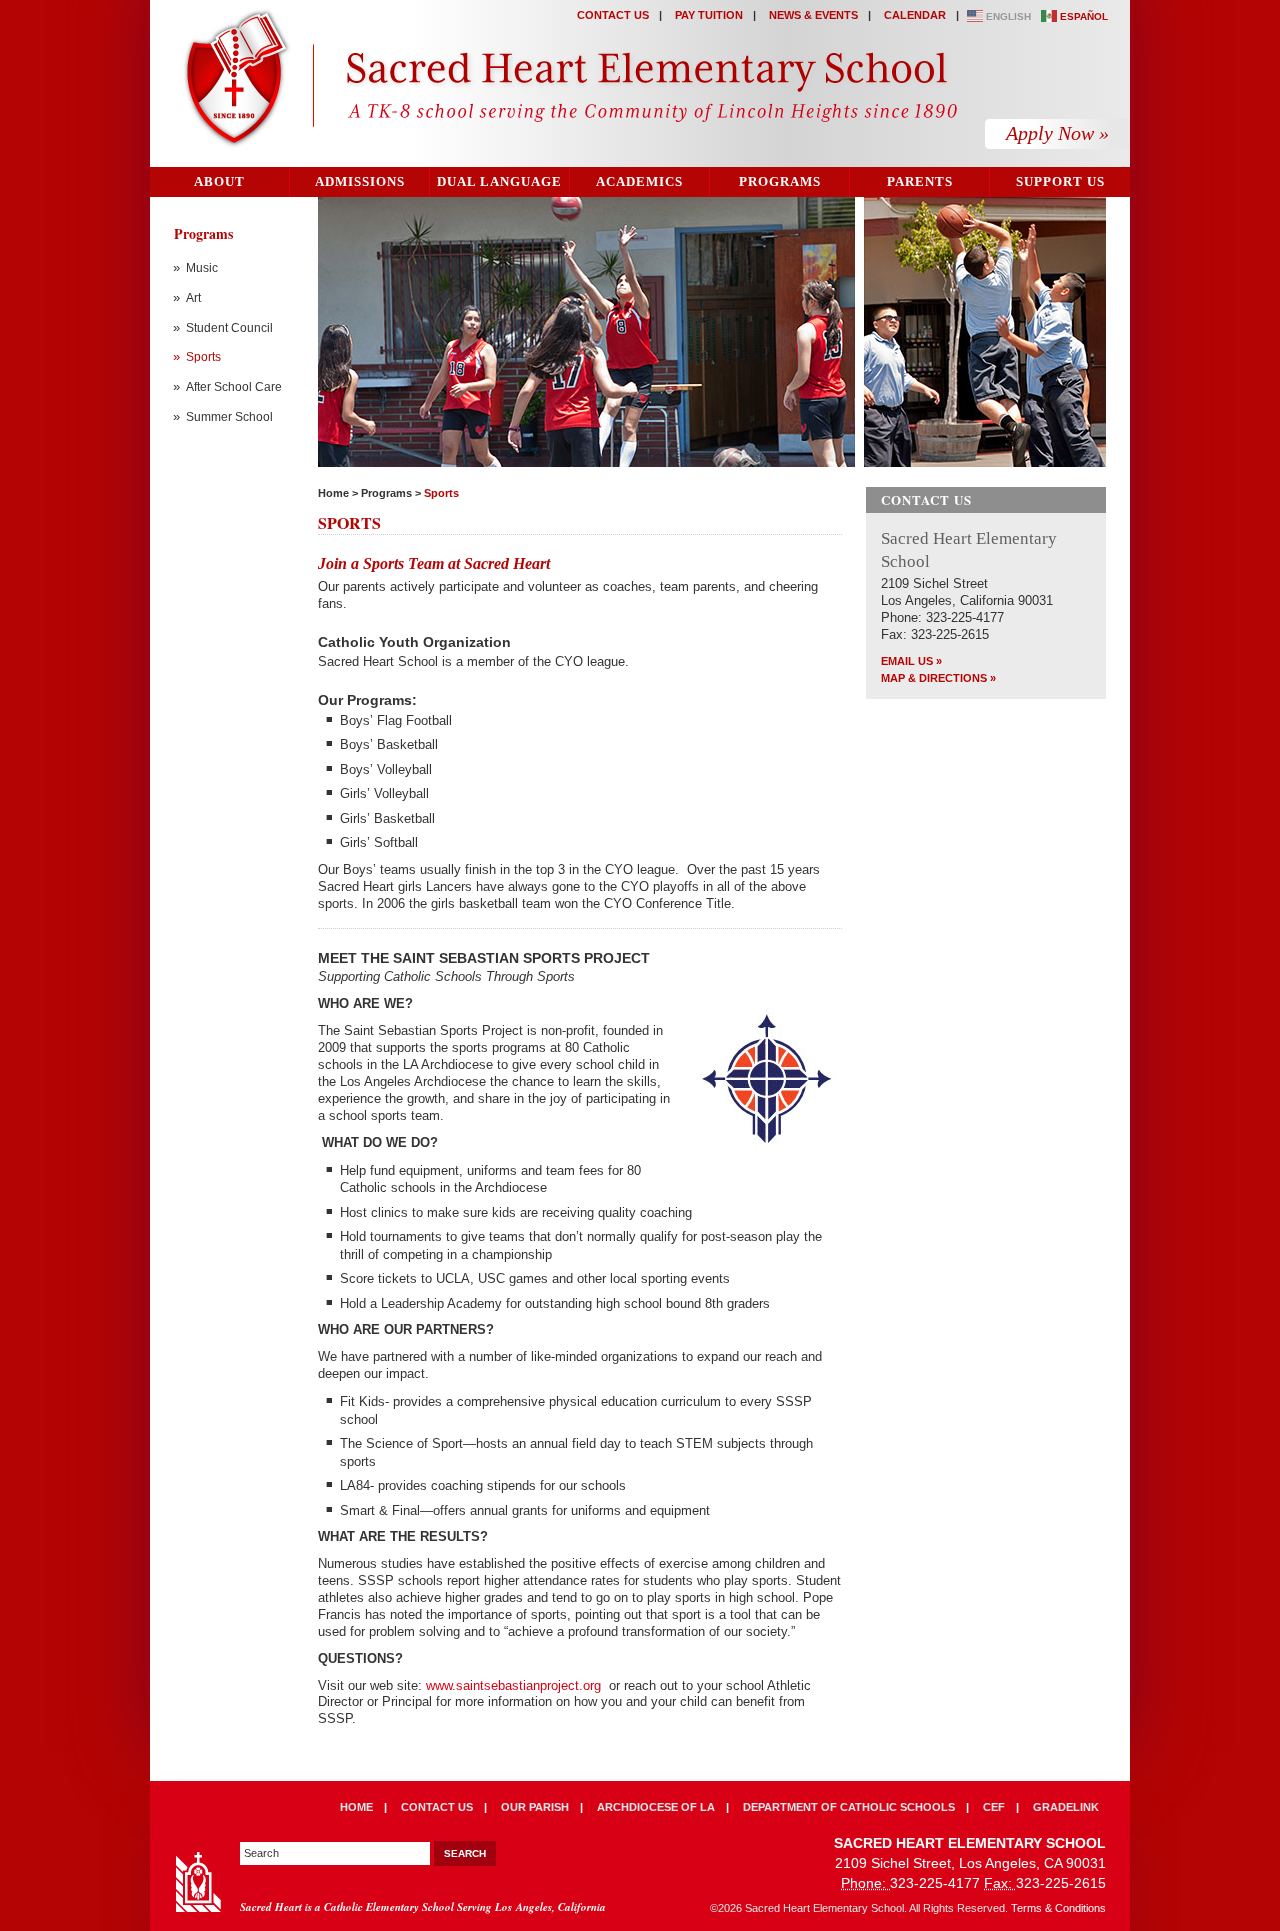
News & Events (813, 15)
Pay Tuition (709, 15)
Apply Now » (1057, 133)
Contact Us (613, 15)
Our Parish (535, 1807)
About (219, 181)
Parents (920, 181)
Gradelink (1066, 1807)
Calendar (915, 15)
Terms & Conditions (1058, 1908)
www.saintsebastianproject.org (513, 1685)
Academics (639, 181)
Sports (441, 493)
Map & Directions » (938, 678)
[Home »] (566, 80)
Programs (780, 181)
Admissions (360, 181)
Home (333, 493)
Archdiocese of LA (656, 1807)
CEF (994, 1807)
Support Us (1060, 181)
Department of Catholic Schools (849, 1807)
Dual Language (499, 181)
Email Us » (911, 661)
